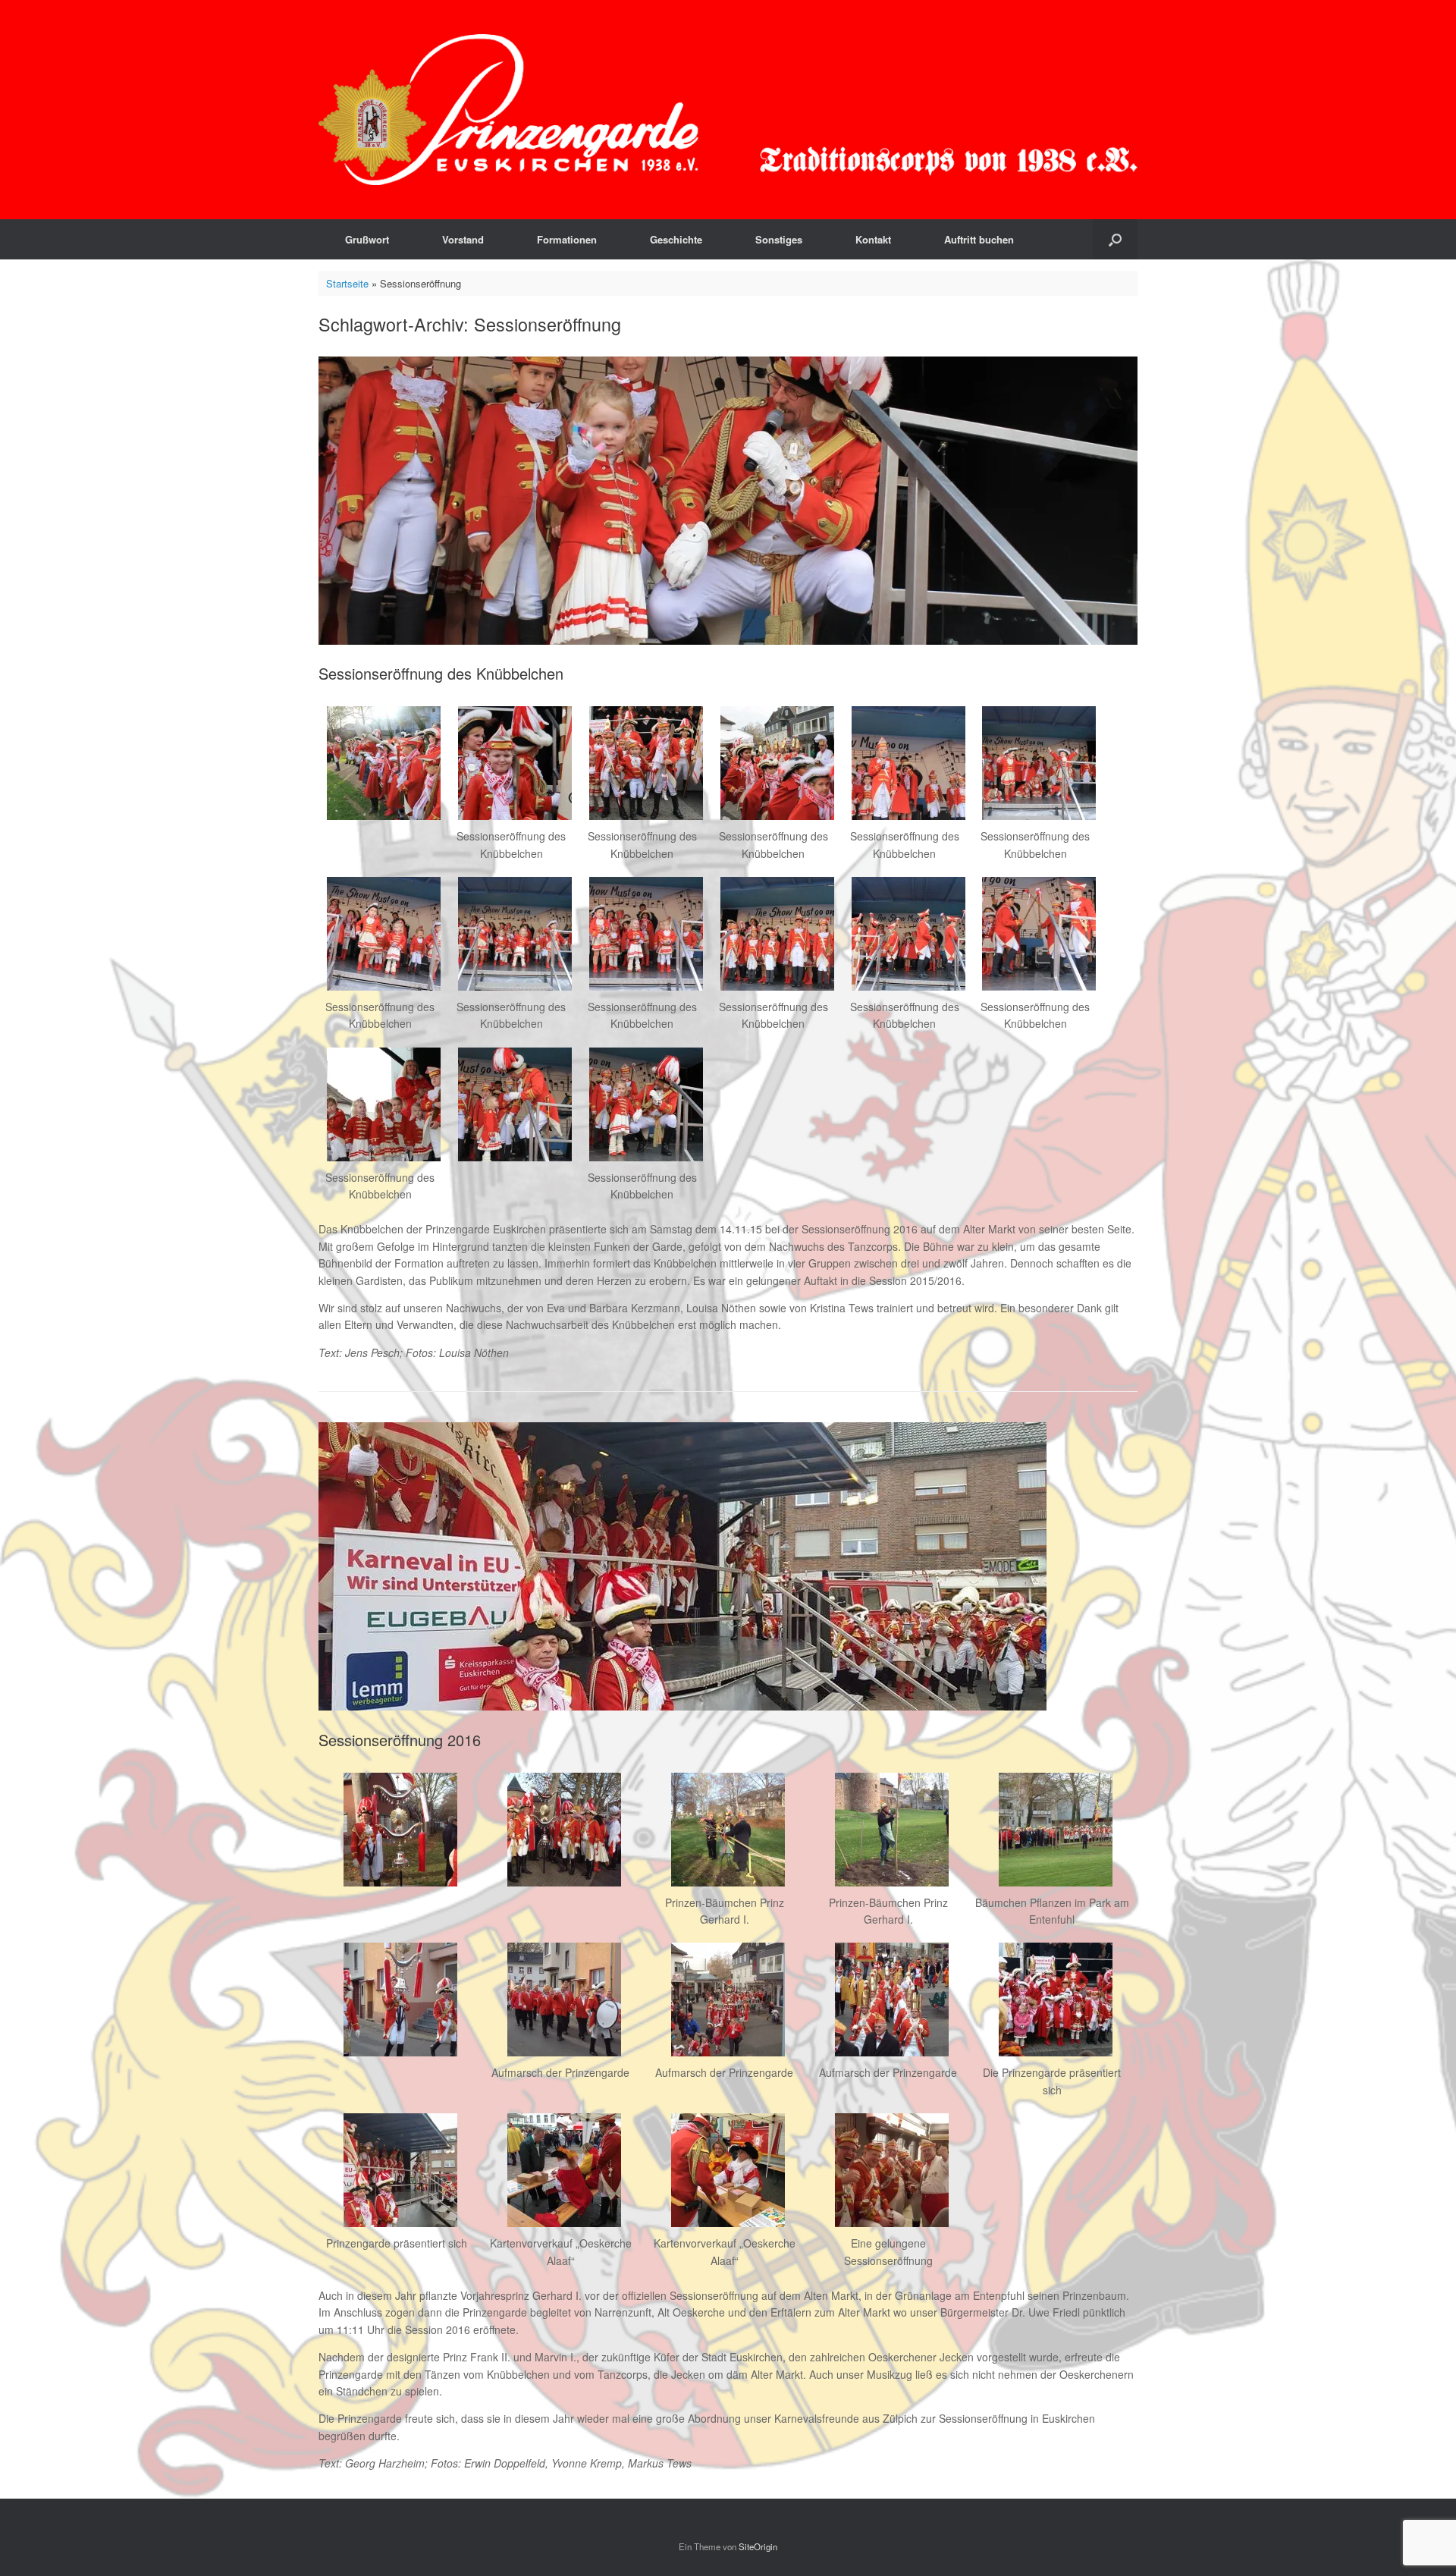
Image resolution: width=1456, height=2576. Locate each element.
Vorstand (463, 239)
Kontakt (873, 239)
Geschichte (676, 239)
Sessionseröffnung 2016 (400, 1740)
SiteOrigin (758, 2546)
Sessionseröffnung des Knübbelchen (441, 673)
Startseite (347, 283)
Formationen (567, 239)
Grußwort (367, 239)
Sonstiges (779, 239)
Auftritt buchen (979, 239)
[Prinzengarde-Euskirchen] (728, 110)
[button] (1115, 239)
